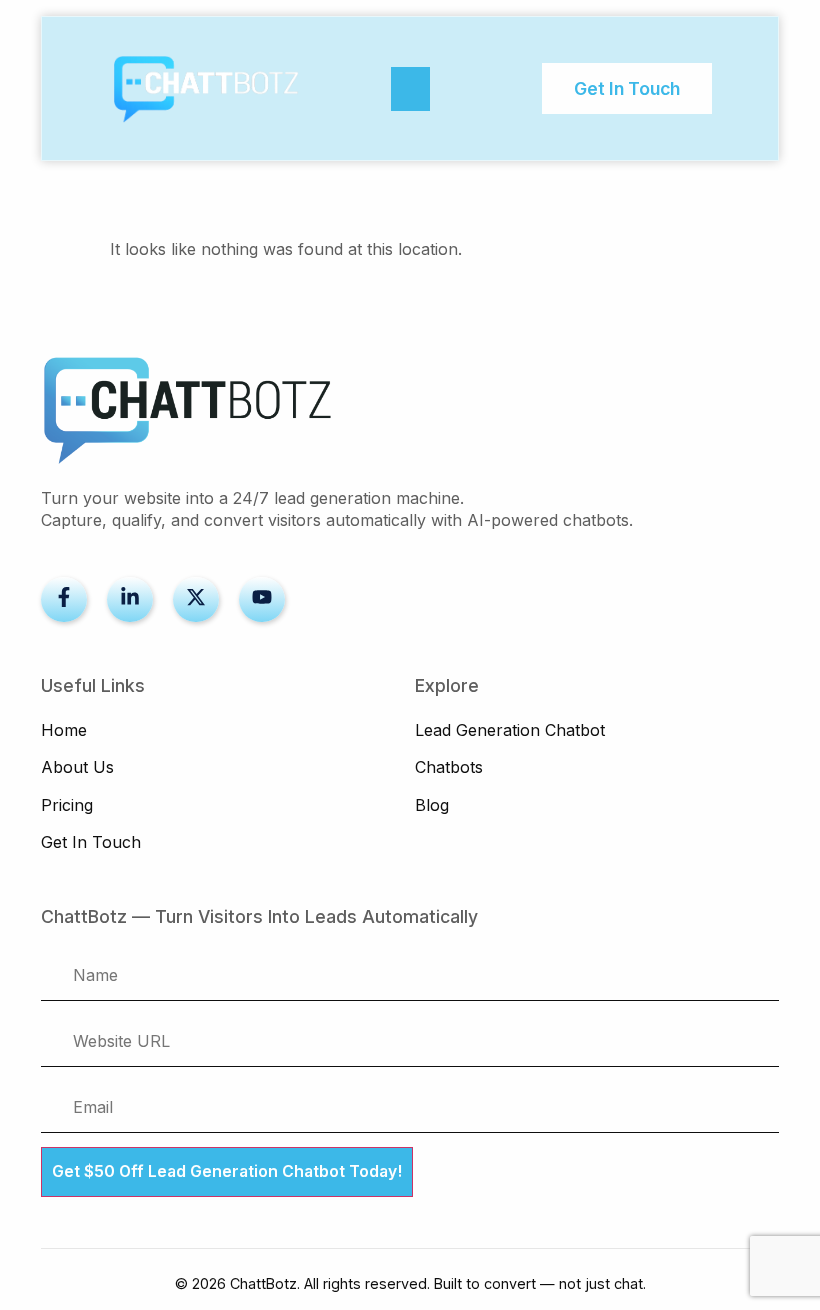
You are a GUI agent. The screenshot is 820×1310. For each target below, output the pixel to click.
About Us (77, 767)
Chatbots (449, 767)
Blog (432, 805)
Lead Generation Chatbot (510, 730)
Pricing (67, 805)
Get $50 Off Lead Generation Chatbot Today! (227, 1171)
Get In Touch (91, 842)
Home (64, 730)
